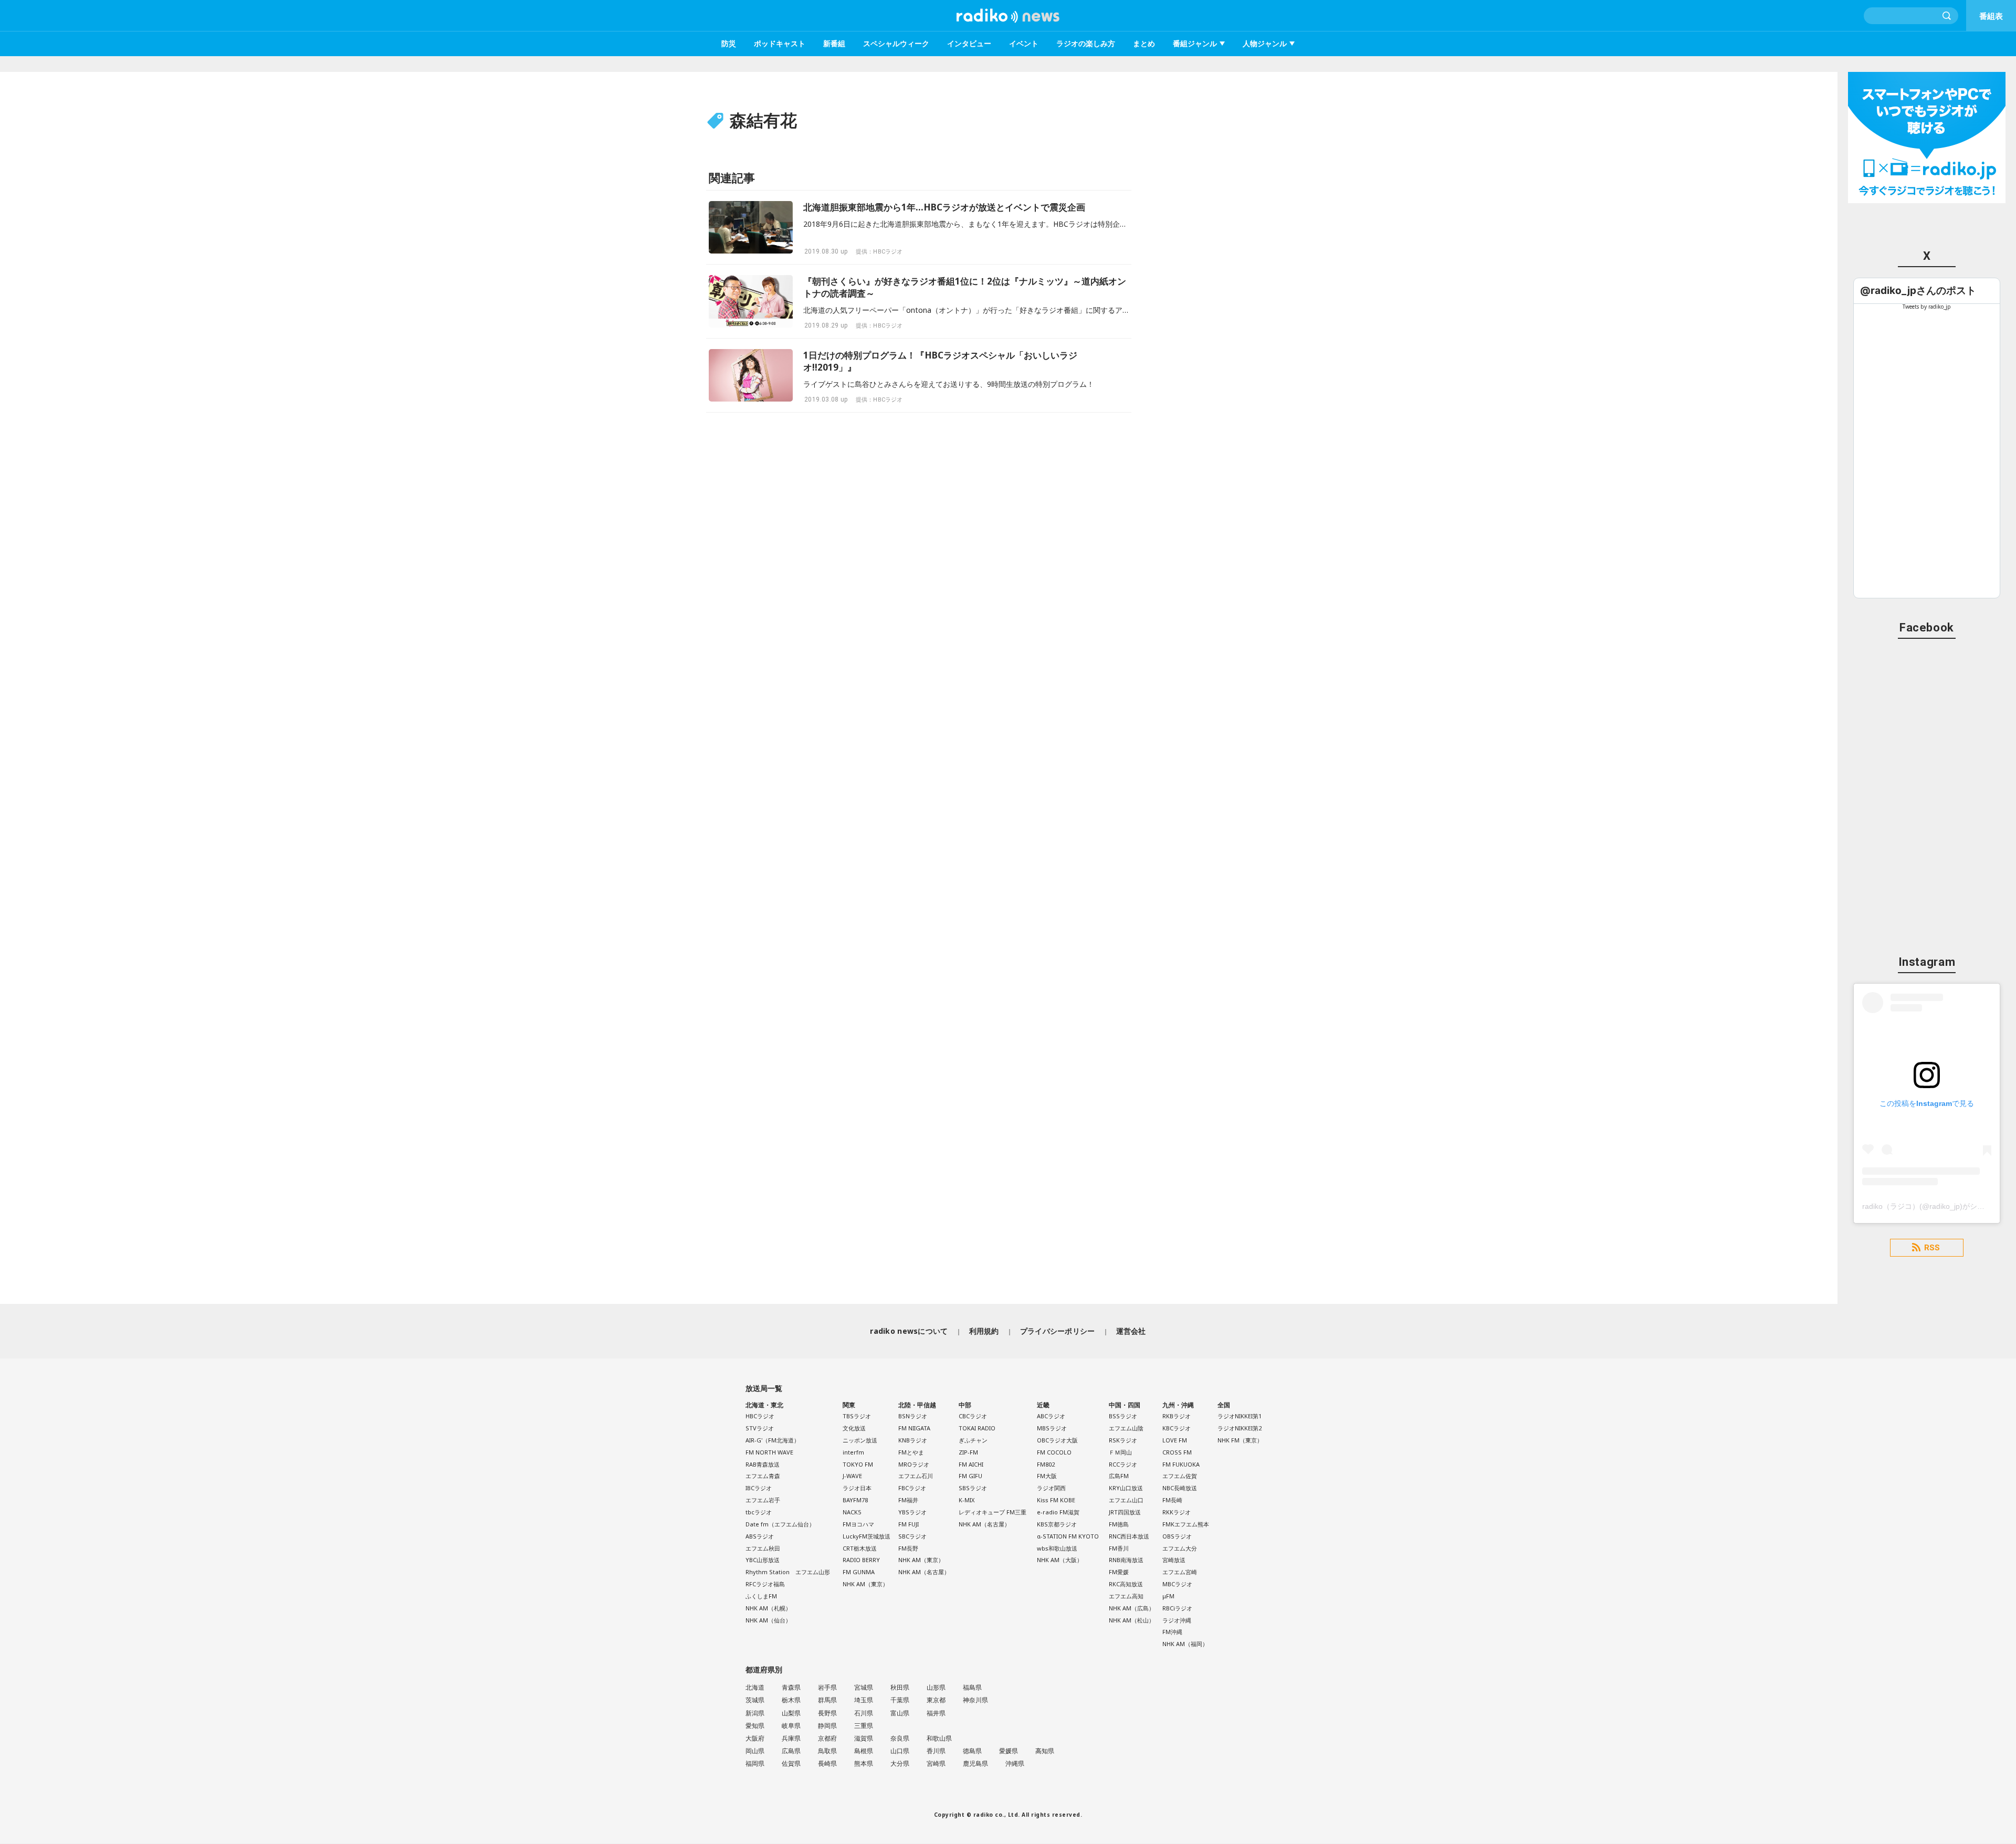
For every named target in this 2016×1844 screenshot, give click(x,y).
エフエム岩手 (763, 1500)
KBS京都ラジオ (1057, 1524)
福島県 (972, 1687)
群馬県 (827, 1700)
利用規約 (984, 1331)
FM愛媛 (1119, 1572)
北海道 (755, 1687)
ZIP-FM (968, 1452)
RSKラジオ (1123, 1440)
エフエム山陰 (1126, 1428)
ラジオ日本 (857, 1488)
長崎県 (827, 1763)
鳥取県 (827, 1751)
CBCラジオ (973, 1416)
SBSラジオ (973, 1488)
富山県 (900, 1713)
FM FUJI (909, 1524)
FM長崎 (1172, 1500)
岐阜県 (791, 1726)
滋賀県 (864, 1738)
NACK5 (852, 1512)
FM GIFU (970, 1476)
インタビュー (969, 43)
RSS (1932, 1248)
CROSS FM (1177, 1452)
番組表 (1991, 16)
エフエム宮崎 (1180, 1572)
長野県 (827, 1713)
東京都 (936, 1700)
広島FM (1119, 1476)
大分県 (900, 1763)
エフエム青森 (763, 1476)
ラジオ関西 (1051, 1488)
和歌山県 (939, 1738)
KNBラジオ (913, 1440)
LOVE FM (1175, 1440)
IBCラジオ (759, 1488)
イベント (1024, 43)
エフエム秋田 (763, 1548)
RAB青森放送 (763, 1464)
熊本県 (864, 1763)
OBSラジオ (1177, 1536)
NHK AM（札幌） (768, 1608)
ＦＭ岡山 (1120, 1452)
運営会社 (1131, 1331)
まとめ (1144, 43)
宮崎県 (936, 1763)
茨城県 (755, 1700)
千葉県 (900, 1700)
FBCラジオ (912, 1488)
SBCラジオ (912, 1536)
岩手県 (827, 1687)
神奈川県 (975, 1700)
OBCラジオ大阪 (1057, 1440)
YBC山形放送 (763, 1560)
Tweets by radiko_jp (1927, 307)
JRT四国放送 (1125, 1512)
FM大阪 (1047, 1476)
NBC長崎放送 (1180, 1488)
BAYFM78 (855, 1500)
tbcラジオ (759, 1512)
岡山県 (755, 1751)
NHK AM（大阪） (1060, 1560)
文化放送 (854, 1428)
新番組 (834, 43)
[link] (1918, 291)
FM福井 (908, 1500)
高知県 (1045, 1751)
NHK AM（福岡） (1185, 1644)
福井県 (936, 1713)
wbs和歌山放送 (1057, 1548)
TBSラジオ (857, 1416)
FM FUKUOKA (1181, 1464)
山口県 (900, 1751)
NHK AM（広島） (1132, 1608)
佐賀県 (791, 1763)
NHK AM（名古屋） (924, 1572)
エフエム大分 (1180, 1548)
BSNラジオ (913, 1416)
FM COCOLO (1054, 1452)
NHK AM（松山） (1132, 1620)
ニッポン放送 (860, 1440)
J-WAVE (852, 1476)
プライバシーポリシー (1058, 1331)
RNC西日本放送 (1129, 1536)
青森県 (791, 1687)
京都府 (827, 1738)
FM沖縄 (1172, 1632)
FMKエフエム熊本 (1186, 1524)
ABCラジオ (1051, 1416)
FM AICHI (971, 1464)
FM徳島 (1119, 1524)
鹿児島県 (975, 1763)
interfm (853, 1452)
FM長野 (908, 1548)
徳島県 (972, 1751)
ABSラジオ (760, 1536)
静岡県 (827, 1726)
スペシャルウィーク (896, 43)
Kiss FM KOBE (1056, 1500)
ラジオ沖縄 (1177, 1620)
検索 (1947, 16)
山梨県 (791, 1713)
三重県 (864, 1726)
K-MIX (967, 1500)
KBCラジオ (1177, 1428)
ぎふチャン (973, 1440)
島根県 (864, 1751)
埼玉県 (864, 1700)
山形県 (936, 1687)
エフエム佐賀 (1180, 1476)
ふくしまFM (761, 1596)
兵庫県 (791, 1738)
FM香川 (1119, 1548)
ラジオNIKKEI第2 (1240, 1428)
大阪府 (755, 1738)
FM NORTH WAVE (769, 1452)
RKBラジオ (1177, 1416)
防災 (729, 43)
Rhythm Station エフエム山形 (788, 1572)
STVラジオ (760, 1428)
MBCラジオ (1177, 1584)
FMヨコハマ (858, 1524)
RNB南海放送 (1126, 1560)
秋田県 (900, 1687)
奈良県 (900, 1738)
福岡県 (755, 1763)
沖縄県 (1015, 1763)
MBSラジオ (1052, 1428)
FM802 (1046, 1464)
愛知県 (755, 1726)
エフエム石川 (916, 1476)
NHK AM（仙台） (768, 1620)
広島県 (791, 1751)
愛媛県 (1009, 1751)
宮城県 (864, 1687)
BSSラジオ (1123, 1416)
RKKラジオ (1177, 1512)
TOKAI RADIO (977, 1428)
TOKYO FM (858, 1464)
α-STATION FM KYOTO (1068, 1536)
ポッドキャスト (780, 43)
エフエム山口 (1126, 1500)
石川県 (864, 1713)
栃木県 (791, 1700)
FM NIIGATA (914, 1428)
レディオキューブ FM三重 (993, 1512)
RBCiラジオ (1177, 1608)
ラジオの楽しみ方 (1086, 43)
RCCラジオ (1123, 1464)
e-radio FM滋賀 (1058, 1512)
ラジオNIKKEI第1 (1240, 1416)
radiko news (1008, 16)
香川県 (936, 1751)
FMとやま (911, 1452)
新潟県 (755, 1713)
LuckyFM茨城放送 (867, 1536)
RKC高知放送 (1126, 1584)
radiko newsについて (909, 1331)
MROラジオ (914, 1464)
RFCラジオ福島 (765, 1584)
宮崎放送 (1174, 1560)
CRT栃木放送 (860, 1548)
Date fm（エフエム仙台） (780, 1524)
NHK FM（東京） (1240, 1440)
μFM (1168, 1596)
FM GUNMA (859, 1572)
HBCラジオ (760, 1416)
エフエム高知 (1126, 1596)
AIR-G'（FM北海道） (773, 1440)
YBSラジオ (912, 1512)
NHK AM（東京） (865, 1584)
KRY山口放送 (1126, 1488)
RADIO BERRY (861, 1560)
